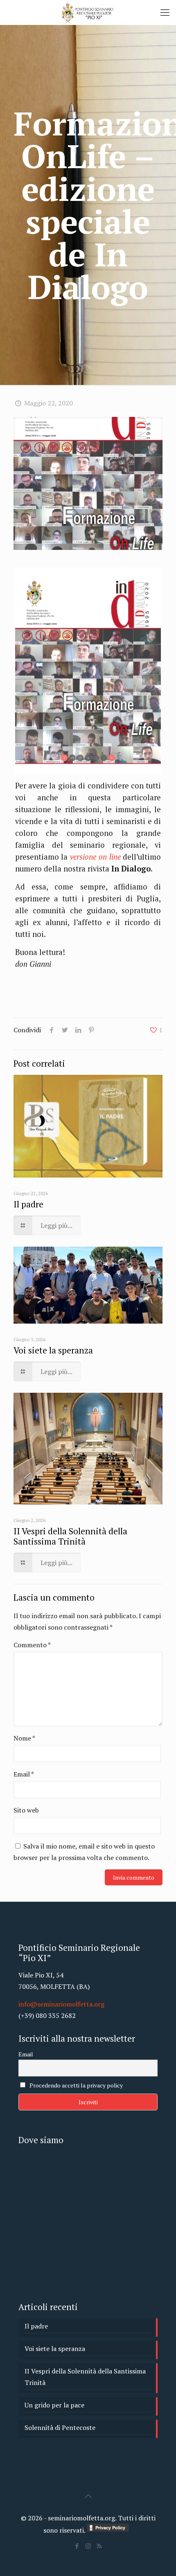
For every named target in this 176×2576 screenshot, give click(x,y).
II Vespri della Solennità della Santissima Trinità (70, 1536)
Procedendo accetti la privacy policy (76, 2085)
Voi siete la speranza (53, 1350)
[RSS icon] (99, 2546)
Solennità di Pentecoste (60, 2427)
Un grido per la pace (54, 2405)
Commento (32, 1645)
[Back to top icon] (88, 2496)
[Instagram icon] (88, 2546)
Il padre (28, 1204)
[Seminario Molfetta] (88, 12)
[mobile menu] (165, 12)
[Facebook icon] (77, 2546)
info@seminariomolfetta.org (61, 2004)
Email (24, 1774)
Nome (24, 1738)
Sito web (26, 1810)
